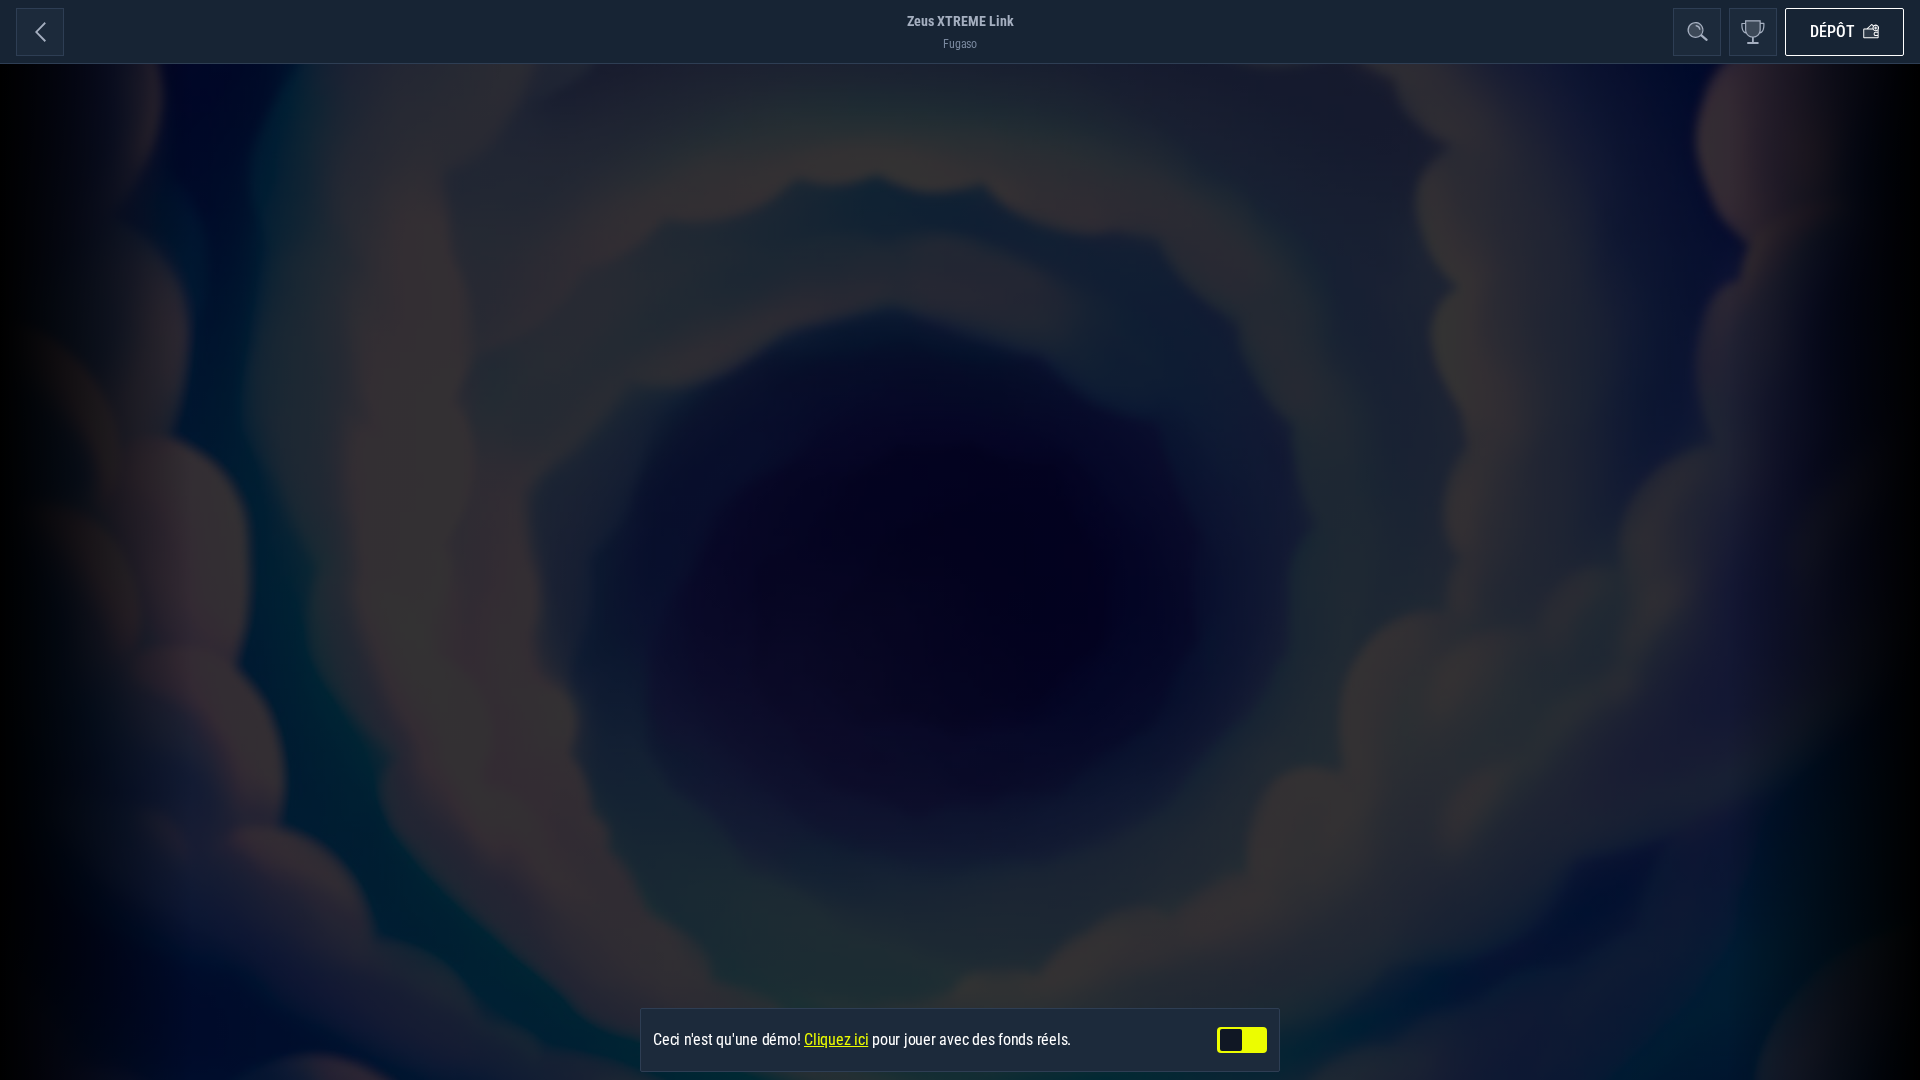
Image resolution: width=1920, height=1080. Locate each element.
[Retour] (40, 32)
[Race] (1753, 32)
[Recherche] (1697, 32)
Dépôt (1832, 31)
